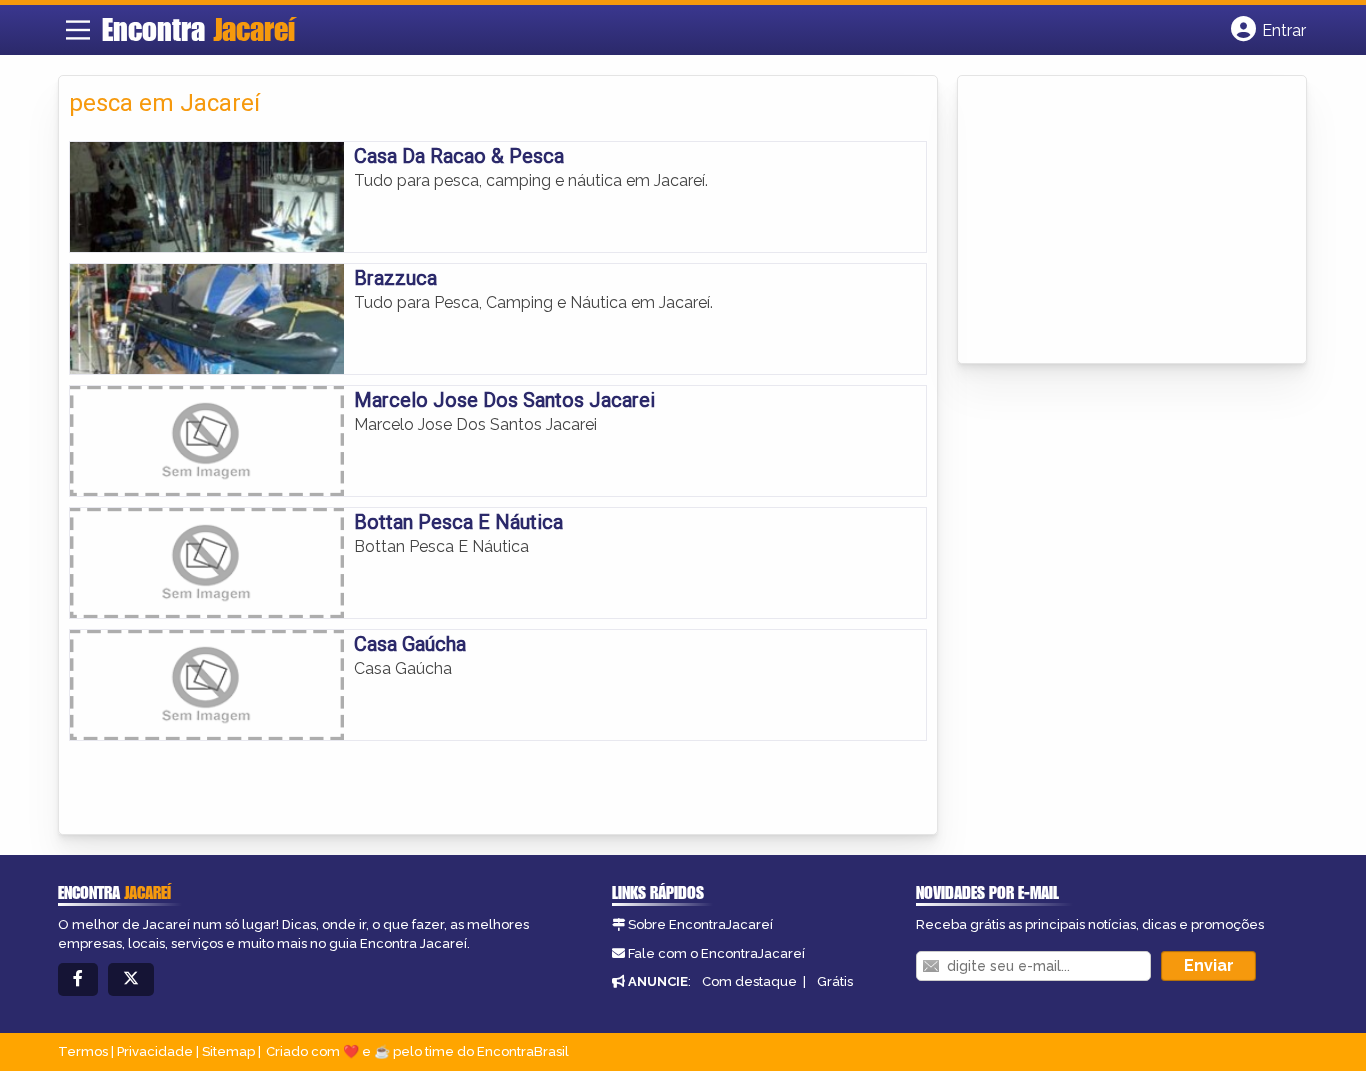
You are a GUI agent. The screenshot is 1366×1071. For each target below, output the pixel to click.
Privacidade (155, 1051)
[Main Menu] (78, 30)
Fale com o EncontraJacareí (716, 953)
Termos (83, 1051)
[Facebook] (78, 979)
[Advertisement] (1118, 221)
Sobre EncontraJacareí (700, 924)
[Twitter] (131, 979)
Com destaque (749, 981)
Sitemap (228, 1051)
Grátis (835, 981)
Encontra (198, 29)
